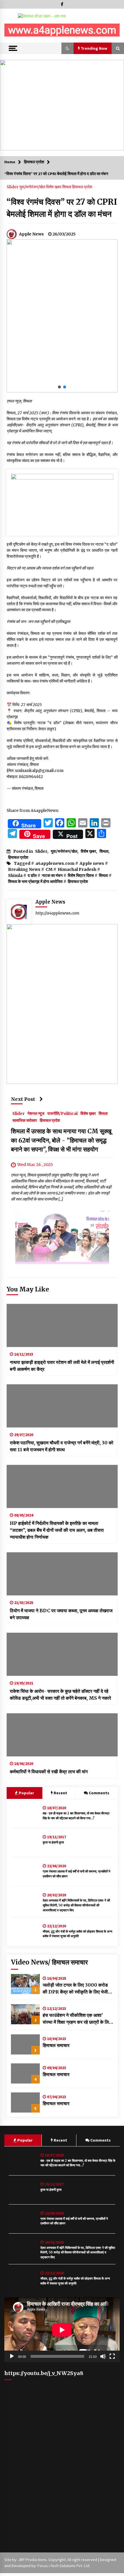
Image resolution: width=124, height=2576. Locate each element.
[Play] (12, 2356)
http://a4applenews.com (57, 913)
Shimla (15, 875)
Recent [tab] (60, 1793)
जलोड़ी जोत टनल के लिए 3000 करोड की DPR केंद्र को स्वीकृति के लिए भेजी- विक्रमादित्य (76, 1989)
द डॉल (32, 875)
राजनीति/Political (62, 1113)
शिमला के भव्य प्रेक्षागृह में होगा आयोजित (35, 881)
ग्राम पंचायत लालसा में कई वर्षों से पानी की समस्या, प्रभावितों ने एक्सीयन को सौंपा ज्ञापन (76, 1874)
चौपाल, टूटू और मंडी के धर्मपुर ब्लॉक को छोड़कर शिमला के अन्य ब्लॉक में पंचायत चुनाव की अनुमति (77, 1934)
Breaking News (24, 869)
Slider (13, 187)
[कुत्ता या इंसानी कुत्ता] (25, 1843)
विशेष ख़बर (54, 187)
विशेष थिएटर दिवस (81, 875)
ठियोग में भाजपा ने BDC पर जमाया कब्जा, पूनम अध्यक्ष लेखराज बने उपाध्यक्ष (61, 1614)
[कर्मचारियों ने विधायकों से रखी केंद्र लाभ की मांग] (62, 1735)
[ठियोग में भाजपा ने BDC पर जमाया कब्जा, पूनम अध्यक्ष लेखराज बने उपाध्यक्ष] (62, 1574)
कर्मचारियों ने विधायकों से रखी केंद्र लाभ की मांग (49, 1772)
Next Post (23, 1099)
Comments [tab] (99, 1793)
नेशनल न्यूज (36, 1113)
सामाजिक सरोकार (25, 1120)
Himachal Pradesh (77, 869)
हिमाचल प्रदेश (82, 187)
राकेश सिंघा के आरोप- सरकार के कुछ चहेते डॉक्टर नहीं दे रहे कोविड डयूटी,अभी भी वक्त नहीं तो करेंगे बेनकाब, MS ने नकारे (60, 1695)
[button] (11, 31)
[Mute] (103, 2356)
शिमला (67, 187)
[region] (62, 31)
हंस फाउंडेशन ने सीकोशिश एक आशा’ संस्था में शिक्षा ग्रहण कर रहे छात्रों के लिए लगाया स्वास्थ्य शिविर (77, 2019)
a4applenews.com (55, 863)
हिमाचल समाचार (56, 2045)
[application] (62, 2330)
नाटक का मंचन (52, 875)
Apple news (92, 863)
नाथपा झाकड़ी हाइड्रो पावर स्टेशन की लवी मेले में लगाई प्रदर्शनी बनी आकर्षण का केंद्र (62, 1366)
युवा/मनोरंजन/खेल (33, 187)
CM (49, 869)
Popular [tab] (26, 1793)
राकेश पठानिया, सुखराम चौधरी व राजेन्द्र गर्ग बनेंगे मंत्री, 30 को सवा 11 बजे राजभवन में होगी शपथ (62, 1446)
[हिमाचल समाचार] (25, 2044)
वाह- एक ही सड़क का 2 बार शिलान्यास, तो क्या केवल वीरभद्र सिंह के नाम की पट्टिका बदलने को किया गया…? (76, 1816)
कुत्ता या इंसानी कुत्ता (53, 1842)
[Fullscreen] (112, 2356)
